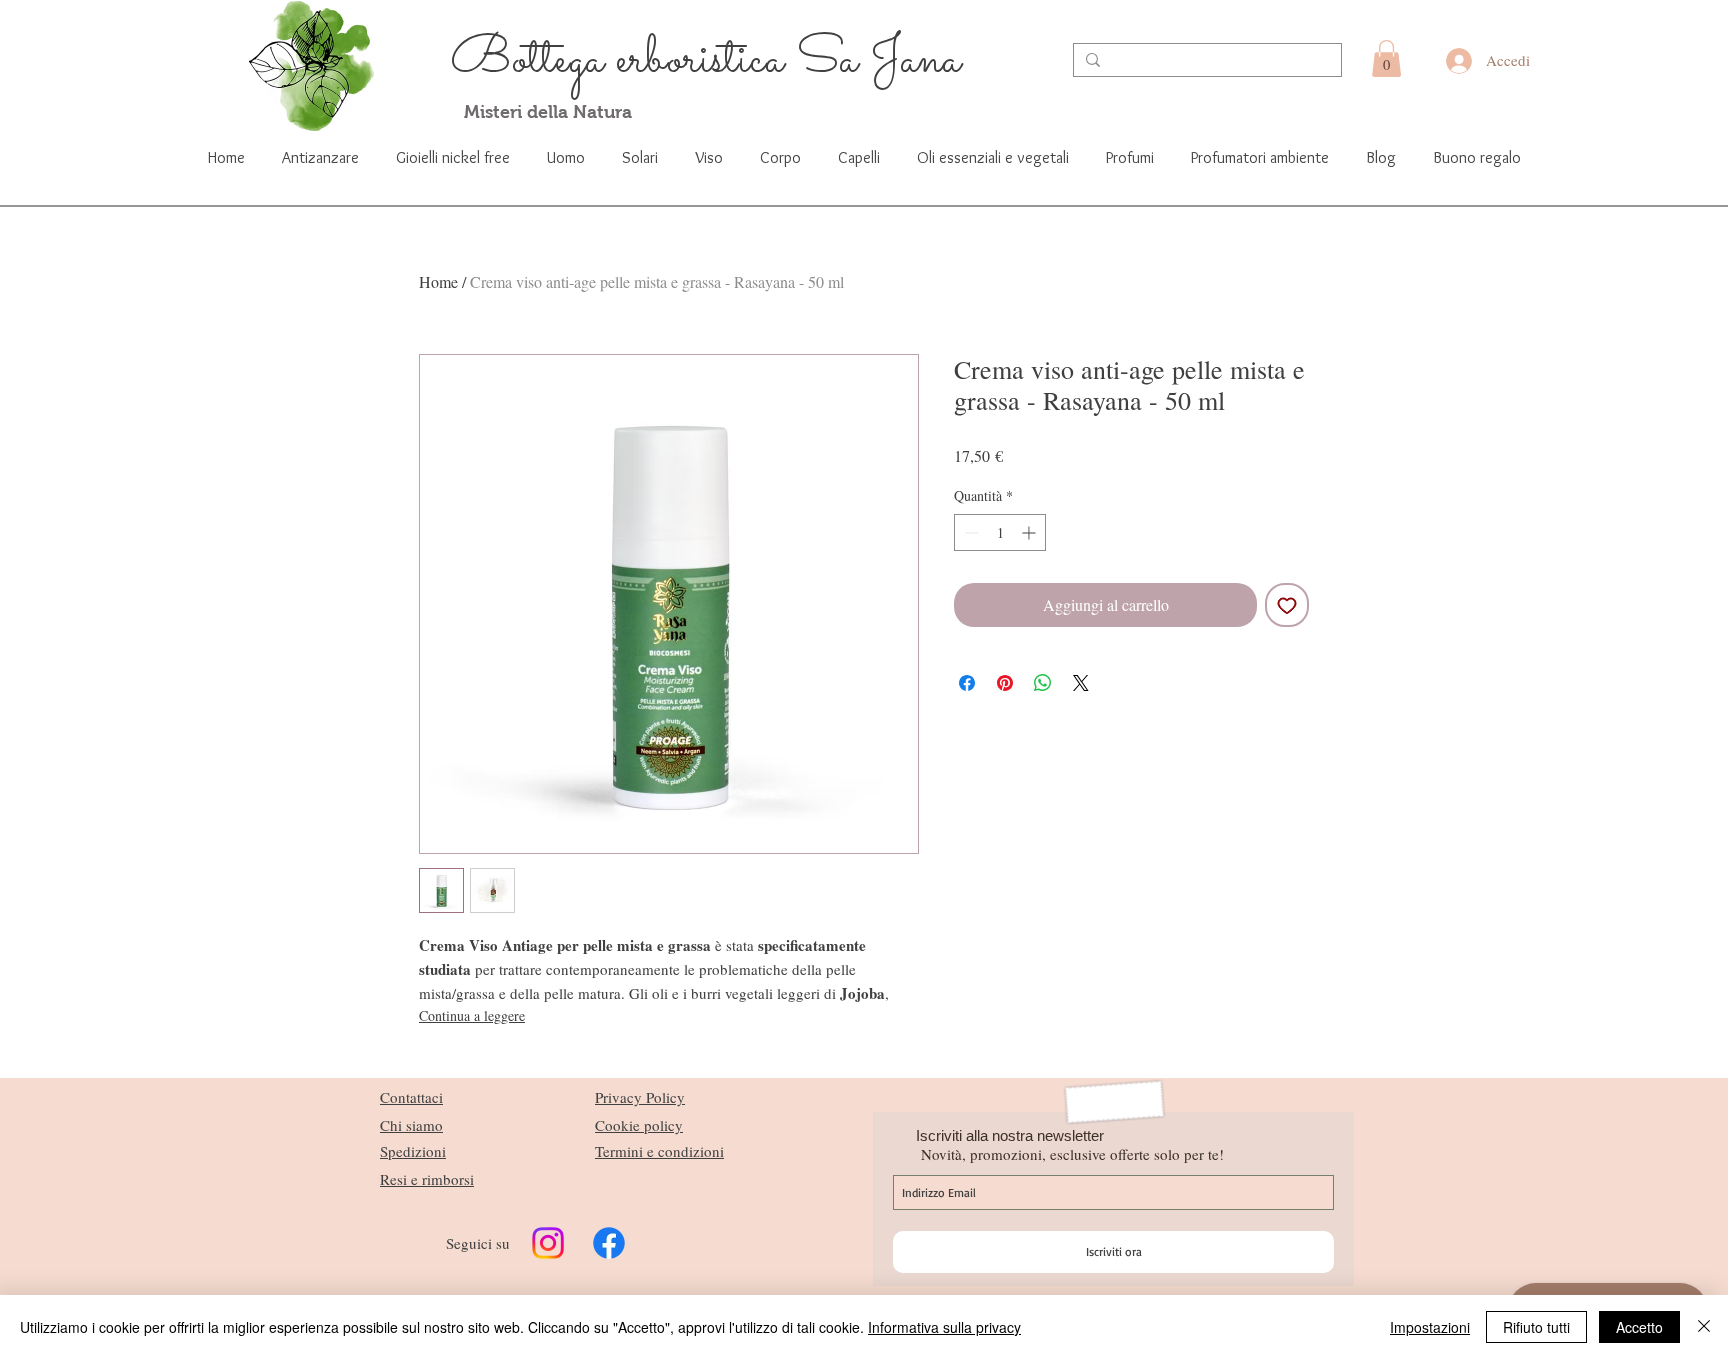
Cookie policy (639, 1125)
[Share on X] (1081, 683)
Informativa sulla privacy (944, 1327)
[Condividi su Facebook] (967, 683)
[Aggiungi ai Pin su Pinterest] (1005, 683)
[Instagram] (548, 1243)
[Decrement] (969, 532)
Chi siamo (411, 1125)
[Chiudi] (1704, 1327)
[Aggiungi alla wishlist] (1287, 605)
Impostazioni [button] (1430, 1327)
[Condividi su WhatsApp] (1043, 683)
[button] (1386, 58)
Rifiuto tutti (1536, 1327)
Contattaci (411, 1097)
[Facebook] (609, 1243)
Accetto (1639, 1327)
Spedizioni (413, 1151)
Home (438, 281)
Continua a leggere (472, 1015)
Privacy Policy (640, 1097)
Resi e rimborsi (427, 1179)
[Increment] (1030, 532)
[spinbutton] (1000, 532)
